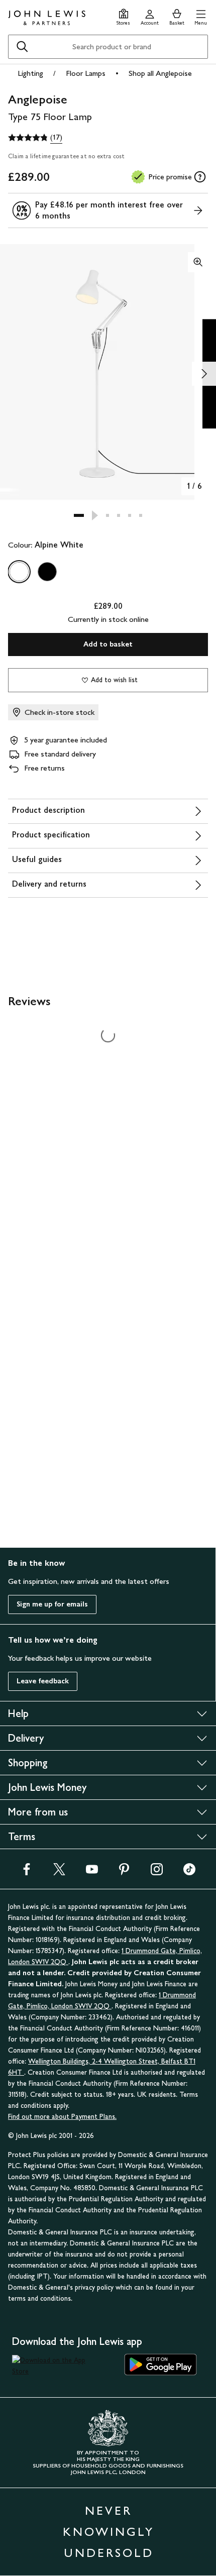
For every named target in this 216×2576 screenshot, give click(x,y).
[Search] (22, 47)
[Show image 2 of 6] (204, 374)
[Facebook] (27, 1872)
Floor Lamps (86, 73)
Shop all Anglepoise (160, 73)
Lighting (30, 73)
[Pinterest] (124, 1872)
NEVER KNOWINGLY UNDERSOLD (109, 2532)
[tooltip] (200, 177)
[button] (201, 16)
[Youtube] (92, 1872)
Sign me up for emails (52, 1604)
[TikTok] (189, 1872)
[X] (59, 1872)
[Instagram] (157, 1872)
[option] (19, 572)
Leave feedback (43, 1681)
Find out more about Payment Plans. (62, 2117)
